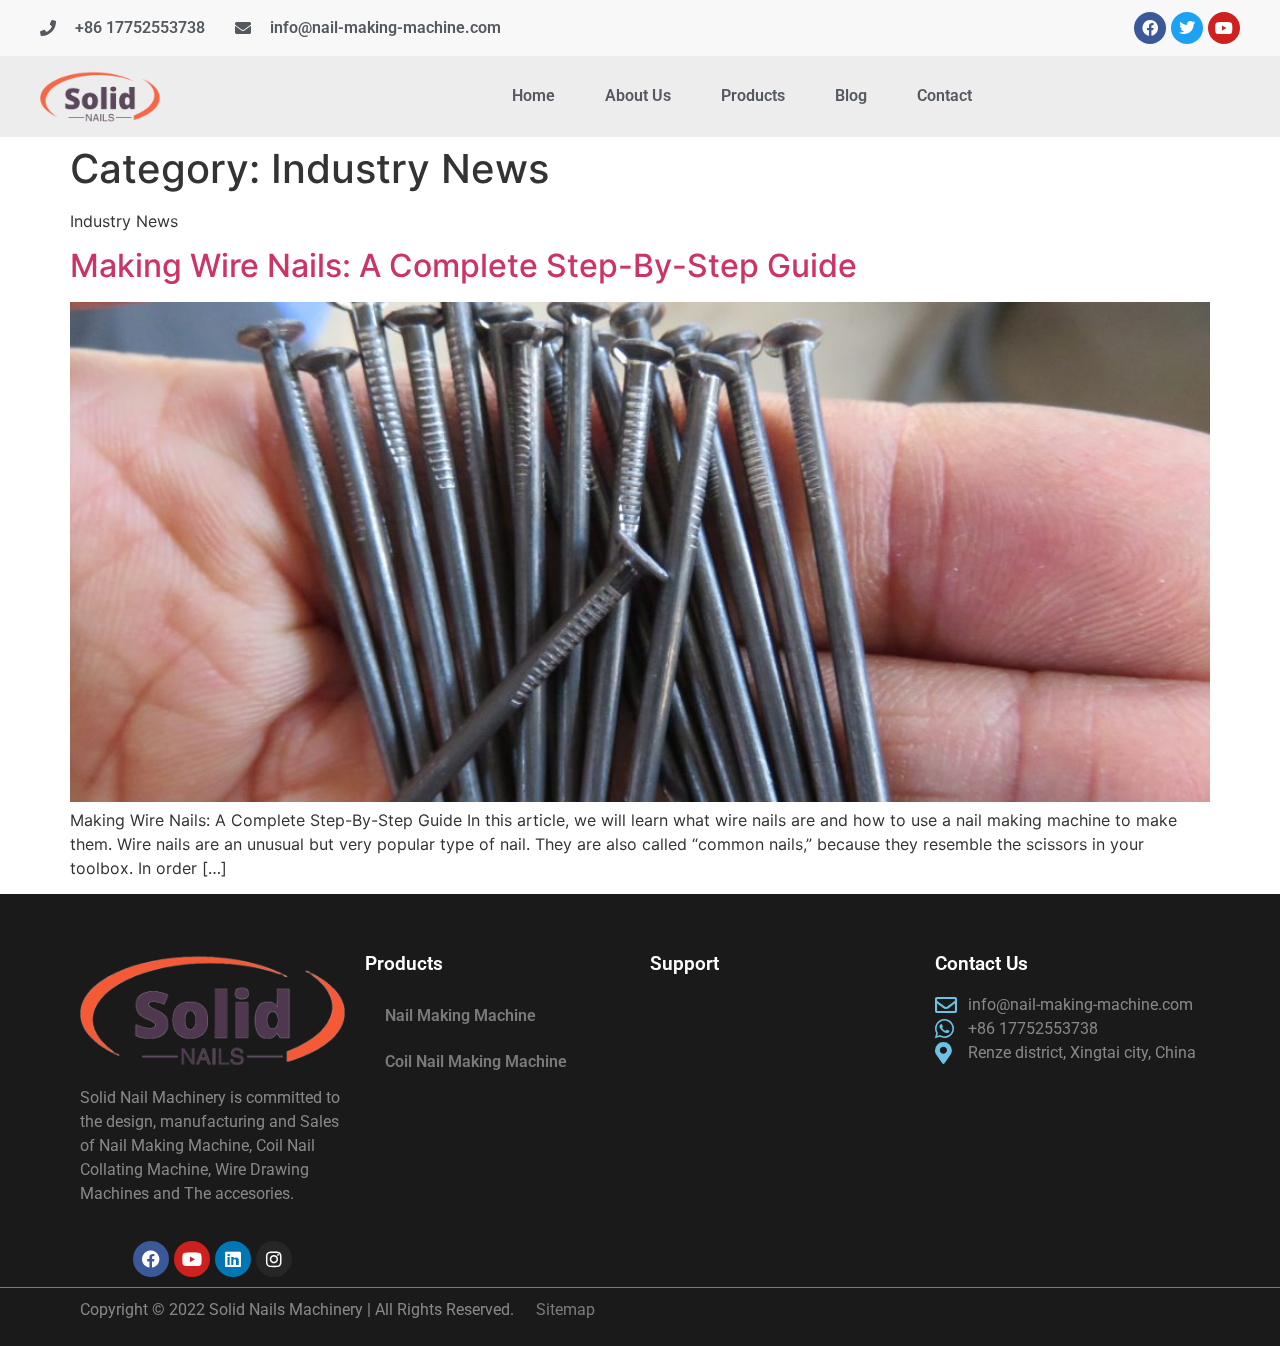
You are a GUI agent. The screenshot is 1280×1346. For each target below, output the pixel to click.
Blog (851, 95)
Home (533, 95)
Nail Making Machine (460, 1015)
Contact (944, 95)
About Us (638, 95)
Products (753, 95)
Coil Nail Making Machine (476, 1061)
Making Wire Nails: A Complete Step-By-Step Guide (463, 265)
